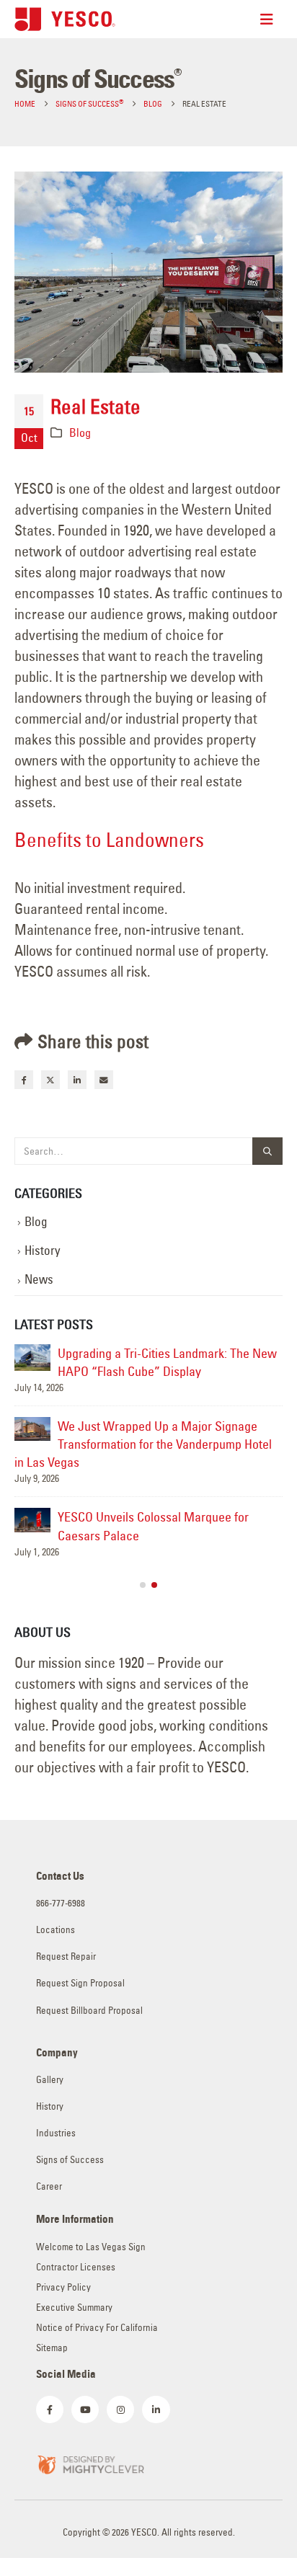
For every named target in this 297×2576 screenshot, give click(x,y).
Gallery (50, 2080)
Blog (80, 432)
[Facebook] (50, 2410)
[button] (143, 1585)
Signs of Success (70, 2160)
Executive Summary (74, 2308)
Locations (56, 1930)
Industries (56, 2133)
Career (49, 2186)
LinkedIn (77, 1080)
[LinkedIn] (156, 2410)
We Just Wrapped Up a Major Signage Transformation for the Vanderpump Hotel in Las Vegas (143, 1444)
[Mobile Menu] (271, 19)
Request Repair (66, 1957)
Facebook (24, 1080)
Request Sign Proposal (80, 1983)
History (43, 1251)
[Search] (267, 1151)
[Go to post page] (32, 1358)
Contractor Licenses (76, 2267)
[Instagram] (120, 2410)
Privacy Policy (63, 2287)
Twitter (50, 1080)
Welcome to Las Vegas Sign (91, 2247)
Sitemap (52, 2348)
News (39, 1279)
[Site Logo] (65, 19)
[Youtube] (85, 2410)
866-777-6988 (61, 1903)
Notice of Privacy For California (97, 2328)
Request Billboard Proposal (89, 2011)
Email (104, 1080)
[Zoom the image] (90, 2463)
